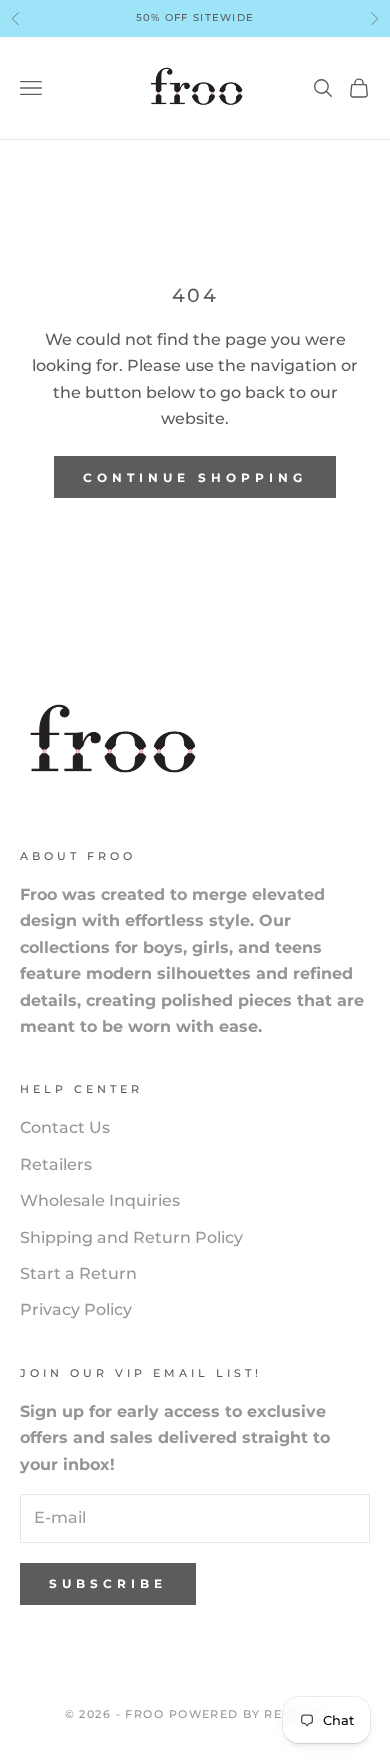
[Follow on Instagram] (30, 1655)
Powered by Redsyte (247, 1714)
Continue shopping (195, 477)
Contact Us (65, 1127)
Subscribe (108, 1583)
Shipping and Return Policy (131, 1237)
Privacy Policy (76, 1309)
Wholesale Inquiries (100, 1200)
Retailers (56, 1164)
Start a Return (78, 1273)
